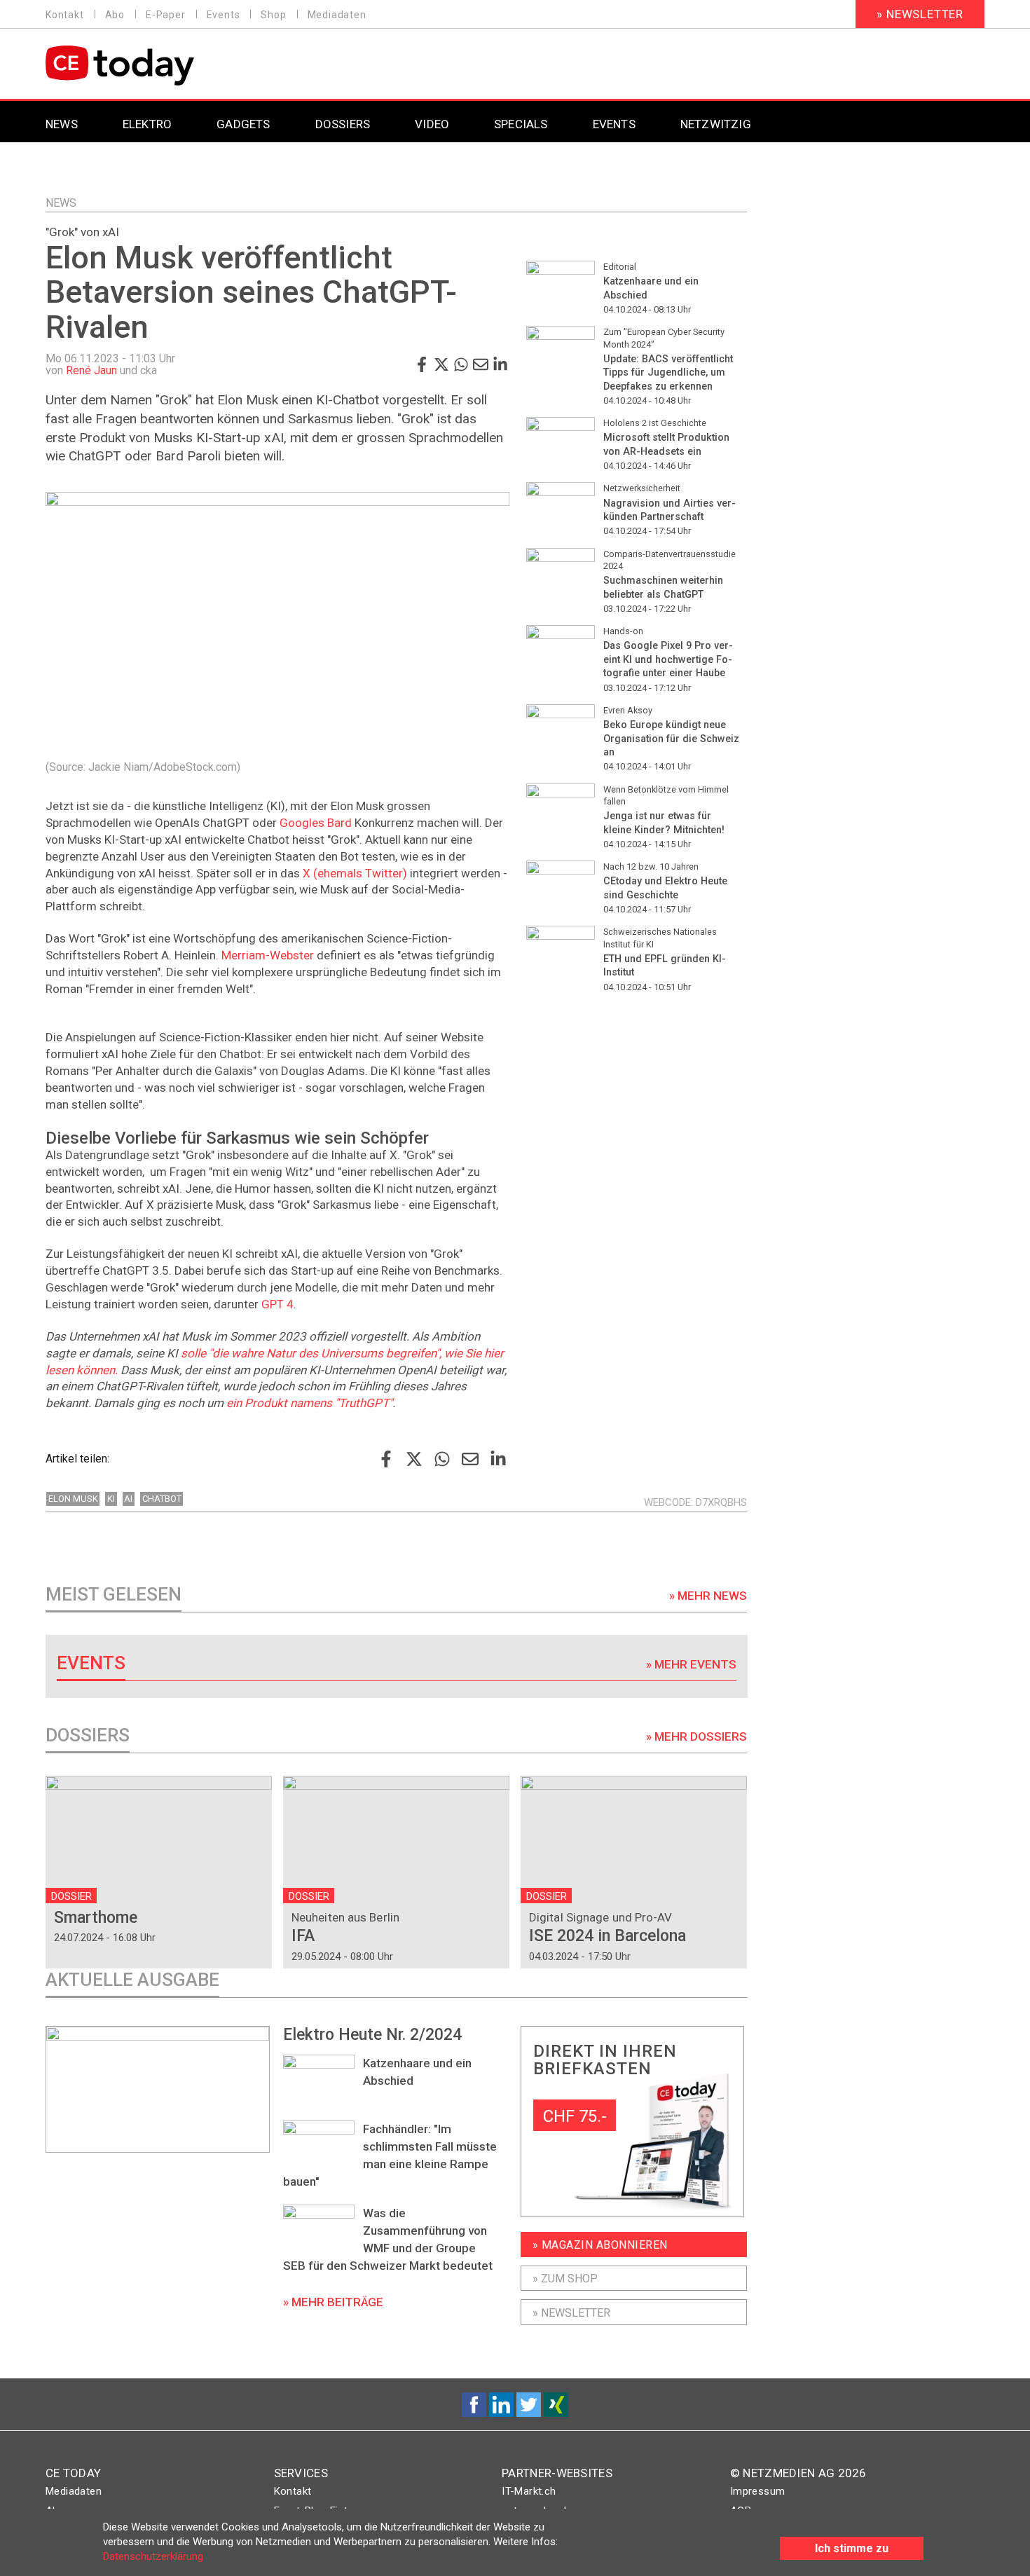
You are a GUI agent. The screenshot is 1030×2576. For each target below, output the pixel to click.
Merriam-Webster (268, 955)
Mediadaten (337, 15)
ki (111, 1499)
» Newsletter (920, 14)
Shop (273, 15)
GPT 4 (277, 1304)
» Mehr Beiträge (333, 2302)
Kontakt (65, 15)
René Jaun (91, 370)
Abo (115, 15)
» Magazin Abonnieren (600, 2245)
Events (224, 15)
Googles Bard (316, 823)
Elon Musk (73, 1499)
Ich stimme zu (852, 2548)
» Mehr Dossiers (696, 1736)
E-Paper (166, 15)
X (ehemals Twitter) (355, 873)
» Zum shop (565, 2279)
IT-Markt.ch (529, 2491)
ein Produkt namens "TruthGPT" (309, 1403)
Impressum (758, 2491)
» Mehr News (708, 1596)
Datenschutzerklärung (153, 2556)
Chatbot (162, 1499)
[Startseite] (156, 66)
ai (128, 1499)
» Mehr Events (691, 1664)
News (61, 203)
